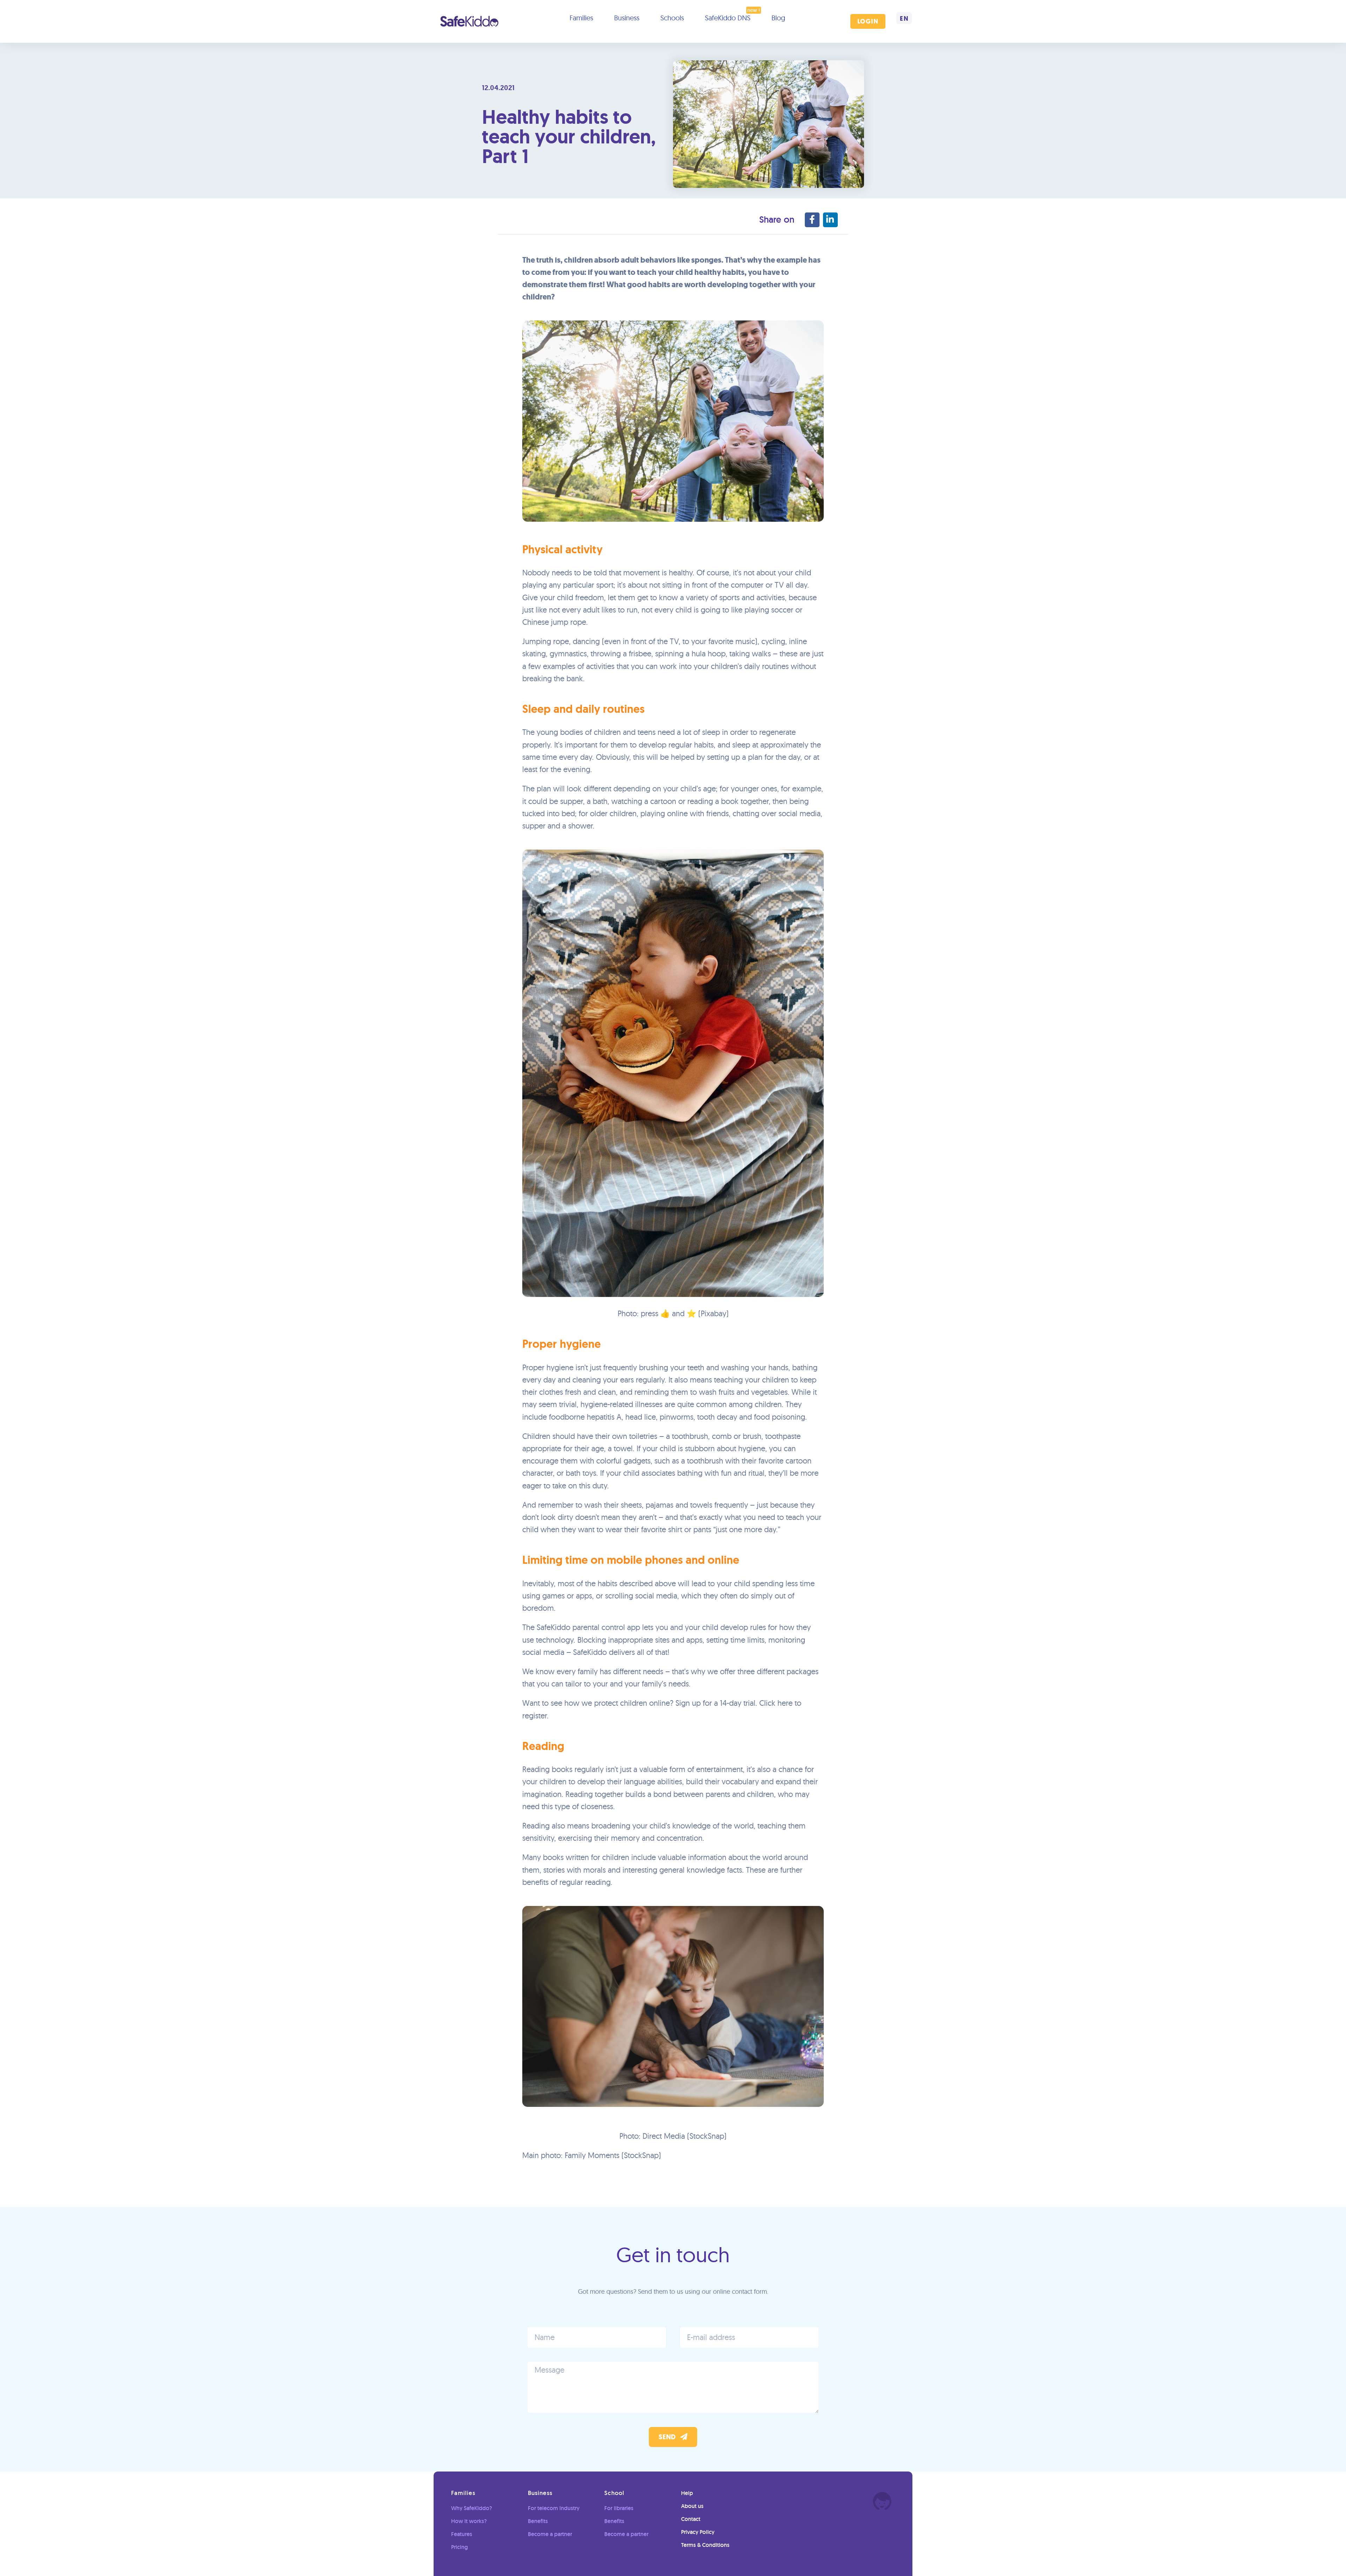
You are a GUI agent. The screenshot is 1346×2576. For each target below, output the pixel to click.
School (614, 2493)
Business (627, 18)
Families (581, 18)
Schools (672, 18)
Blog (778, 18)
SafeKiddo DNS (728, 18)
